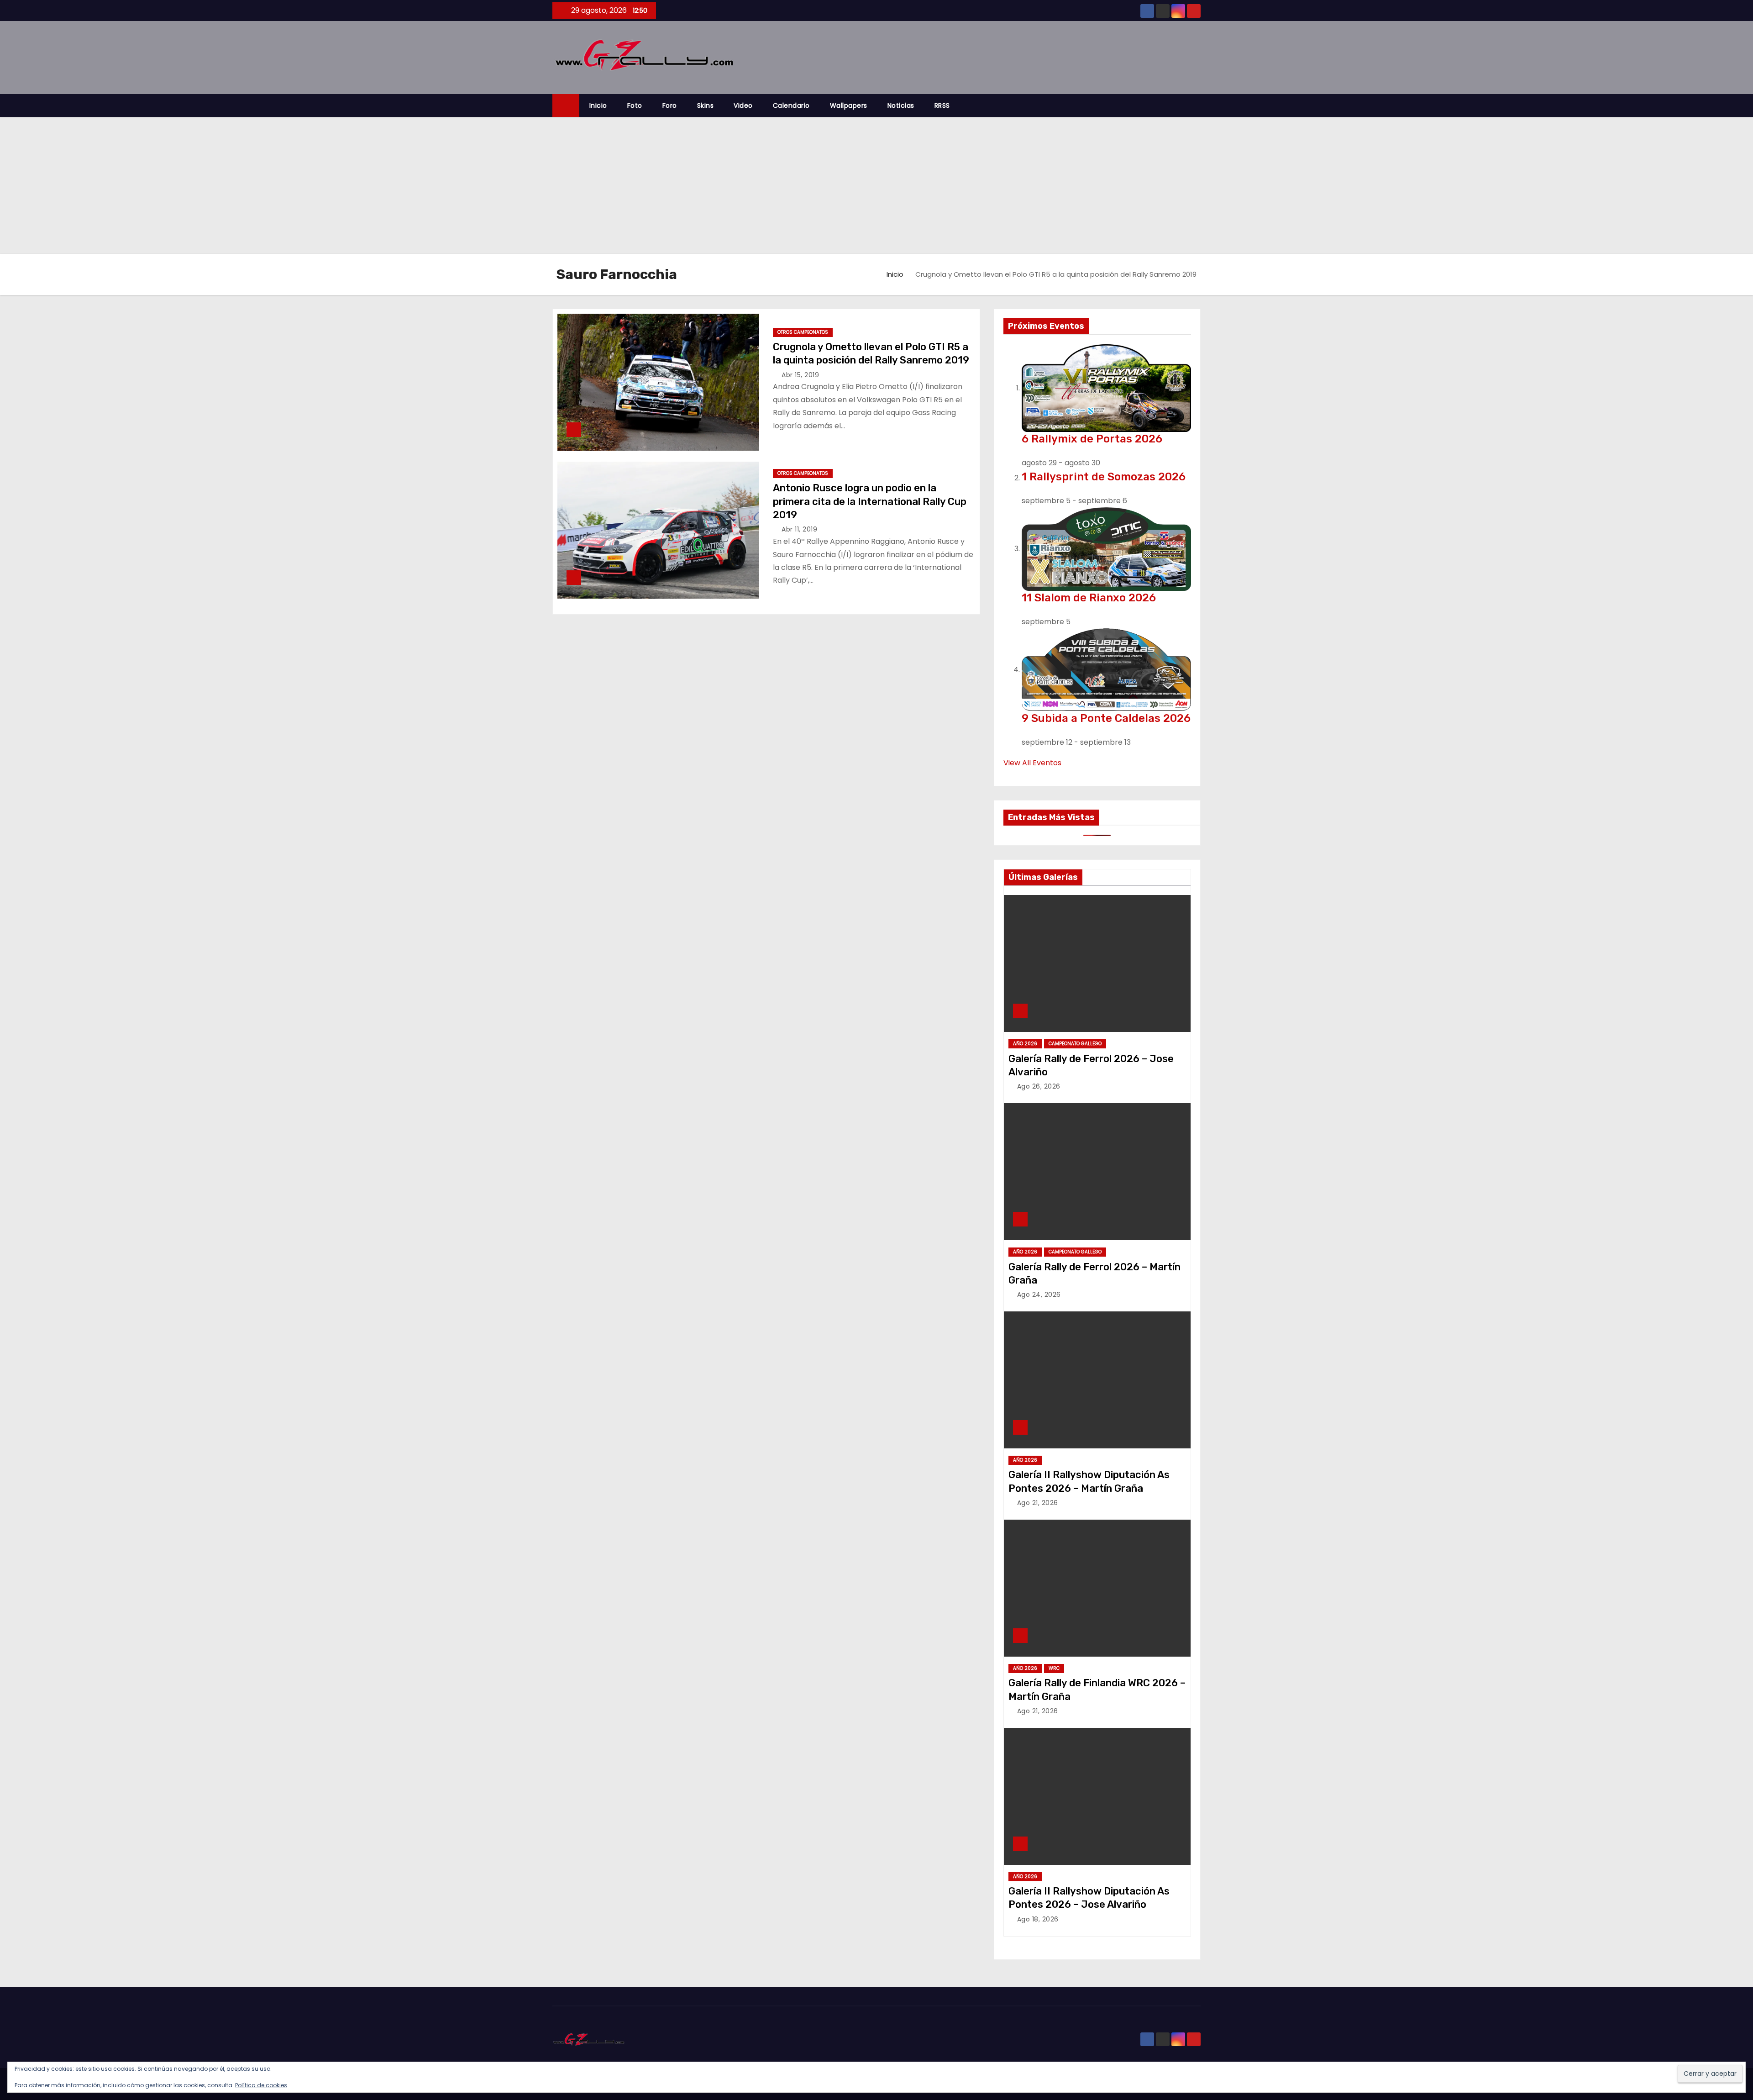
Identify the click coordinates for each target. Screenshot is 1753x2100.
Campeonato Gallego (1075, 1044)
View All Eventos (1032, 763)
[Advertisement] (876, 185)
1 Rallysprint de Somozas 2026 (1104, 477)
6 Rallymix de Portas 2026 (1092, 439)
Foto (635, 105)
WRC (1054, 1668)
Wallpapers (849, 105)
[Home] (566, 106)
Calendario (791, 105)
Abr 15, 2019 (800, 375)
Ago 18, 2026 (1038, 1919)
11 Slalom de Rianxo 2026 (1089, 598)
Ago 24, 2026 (1039, 1295)
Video (743, 105)
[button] (1198, 105)
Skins (706, 105)
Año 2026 (1025, 1044)
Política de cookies (261, 2085)
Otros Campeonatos (803, 332)
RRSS (942, 105)
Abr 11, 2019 (799, 529)
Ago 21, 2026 (1038, 1503)
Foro (670, 105)
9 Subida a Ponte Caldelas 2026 (1106, 718)
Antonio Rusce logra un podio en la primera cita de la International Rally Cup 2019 (870, 501)
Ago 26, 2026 (1039, 1086)
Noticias (901, 105)
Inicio (598, 105)
